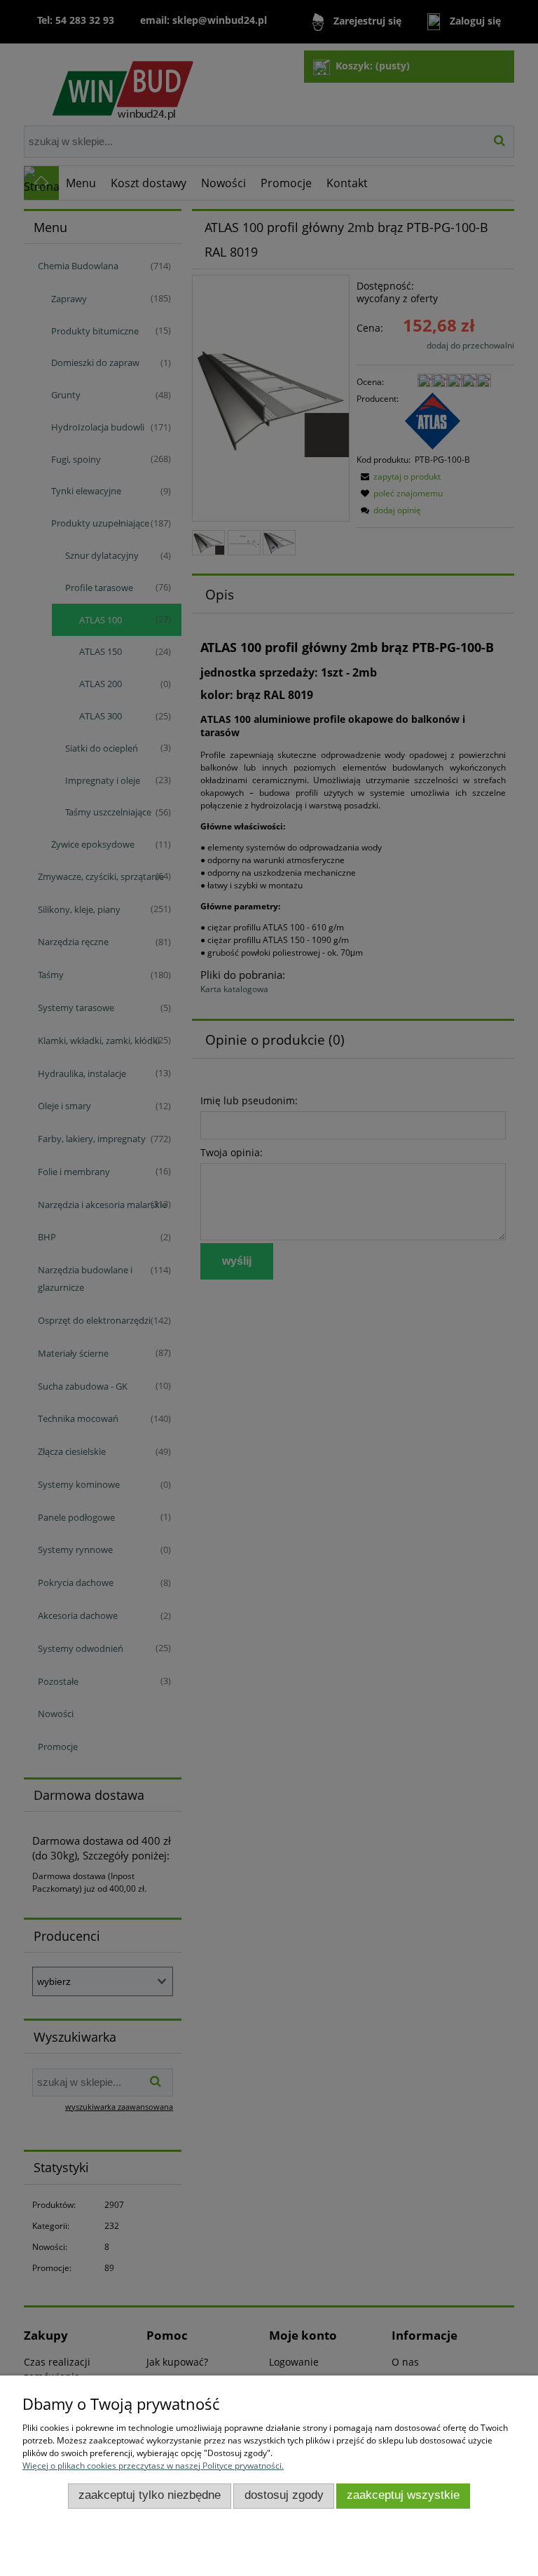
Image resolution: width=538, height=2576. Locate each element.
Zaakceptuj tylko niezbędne (150, 2495)
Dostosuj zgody (284, 2495)
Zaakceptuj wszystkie (403, 2495)
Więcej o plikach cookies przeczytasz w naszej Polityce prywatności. (153, 2466)
